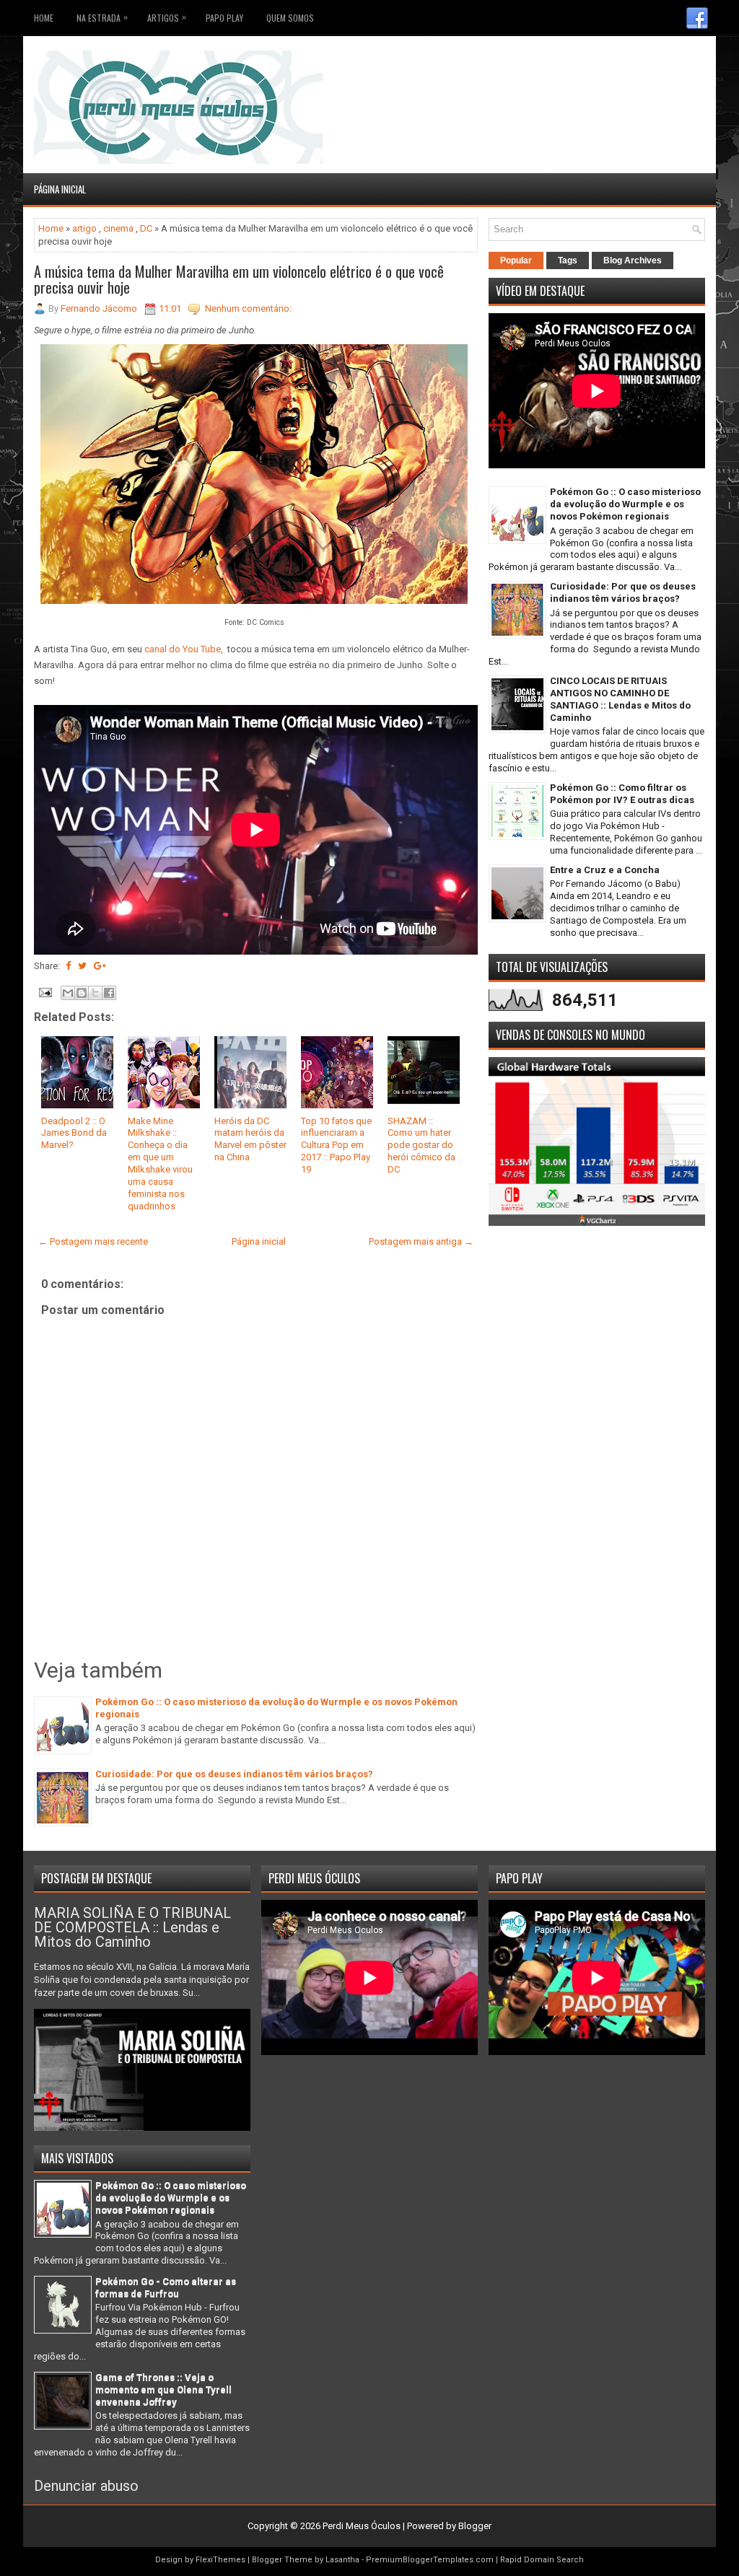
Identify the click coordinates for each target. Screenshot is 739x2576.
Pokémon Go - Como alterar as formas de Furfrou (166, 2287)
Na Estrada (102, 17)
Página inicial (60, 189)
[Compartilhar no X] (95, 993)
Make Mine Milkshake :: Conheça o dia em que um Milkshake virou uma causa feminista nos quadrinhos (160, 1164)
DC (146, 228)
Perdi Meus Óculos (362, 2526)
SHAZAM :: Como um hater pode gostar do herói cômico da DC (421, 1145)
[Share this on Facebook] (68, 966)
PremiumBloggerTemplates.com (430, 2560)
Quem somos (290, 18)
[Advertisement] (621, 72)
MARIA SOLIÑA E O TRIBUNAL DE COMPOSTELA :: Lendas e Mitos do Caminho (132, 1927)
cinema (118, 228)
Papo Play (224, 18)
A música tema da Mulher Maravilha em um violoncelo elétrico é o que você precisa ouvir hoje (239, 279)
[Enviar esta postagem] (44, 992)
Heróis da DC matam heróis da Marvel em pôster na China (250, 1139)
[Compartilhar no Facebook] (109, 993)
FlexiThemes (220, 2560)
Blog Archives (633, 260)
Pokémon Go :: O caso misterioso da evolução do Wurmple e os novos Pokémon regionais (625, 504)
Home (44, 18)
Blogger (475, 2526)
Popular (516, 260)
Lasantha (342, 2560)
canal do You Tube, (184, 649)
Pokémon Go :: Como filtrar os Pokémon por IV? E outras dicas (622, 794)
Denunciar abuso (86, 2486)
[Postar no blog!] (82, 993)
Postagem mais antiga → (421, 1241)
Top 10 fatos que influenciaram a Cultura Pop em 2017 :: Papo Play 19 (336, 1145)
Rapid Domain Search (542, 2560)
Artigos (167, 17)
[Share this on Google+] (100, 966)
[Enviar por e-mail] (68, 993)
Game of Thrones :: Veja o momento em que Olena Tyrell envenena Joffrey (163, 2389)
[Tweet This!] (82, 966)
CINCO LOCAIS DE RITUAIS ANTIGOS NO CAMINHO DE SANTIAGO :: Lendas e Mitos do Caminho (620, 699)
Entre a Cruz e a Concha (605, 870)
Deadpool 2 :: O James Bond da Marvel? (74, 1133)
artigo (84, 228)
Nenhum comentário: (248, 308)
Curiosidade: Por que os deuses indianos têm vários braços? (234, 1774)
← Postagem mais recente (93, 1241)
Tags (568, 260)
